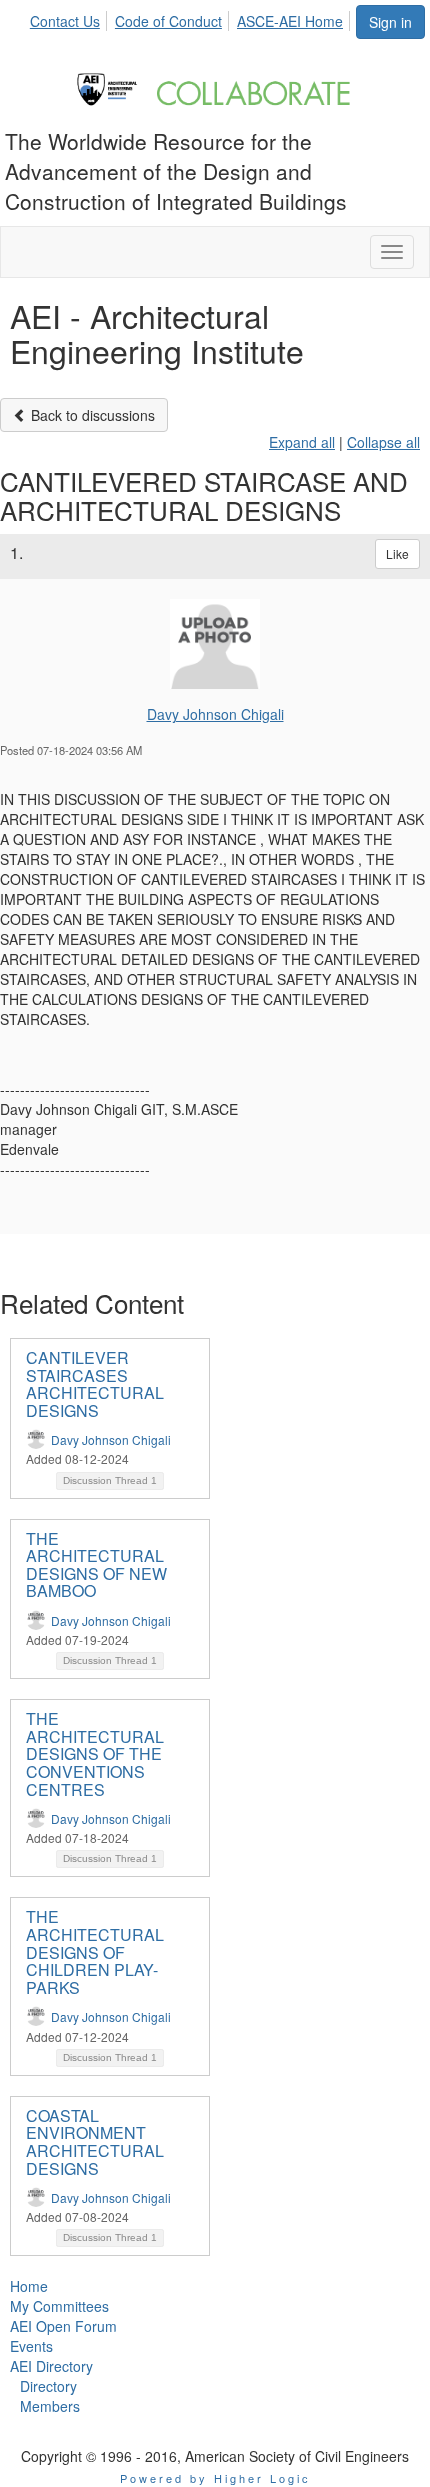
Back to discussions (91, 415)
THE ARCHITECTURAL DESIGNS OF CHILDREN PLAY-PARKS (95, 1951)
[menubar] (192, 18)
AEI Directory (51, 2366)
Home (29, 2286)
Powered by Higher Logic (215, 2478)
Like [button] (397, 553)
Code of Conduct (168, 21)
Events (31, 2346)
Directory (48, 2386)
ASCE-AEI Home (290, 21)
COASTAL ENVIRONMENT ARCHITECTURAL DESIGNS (95, 2142)
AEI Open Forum (63, 2326)
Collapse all (383, 442)
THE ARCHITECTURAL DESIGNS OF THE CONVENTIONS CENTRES (95, 1753)
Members (50, 2406)
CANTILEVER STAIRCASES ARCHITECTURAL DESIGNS (95, 1384)
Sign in (390, 22)
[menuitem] (70, 18)
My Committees (59, 2306)
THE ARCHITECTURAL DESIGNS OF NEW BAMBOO (96, 1565)
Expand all (302, 442)
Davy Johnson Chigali (215, 714)
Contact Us (65, 21)
